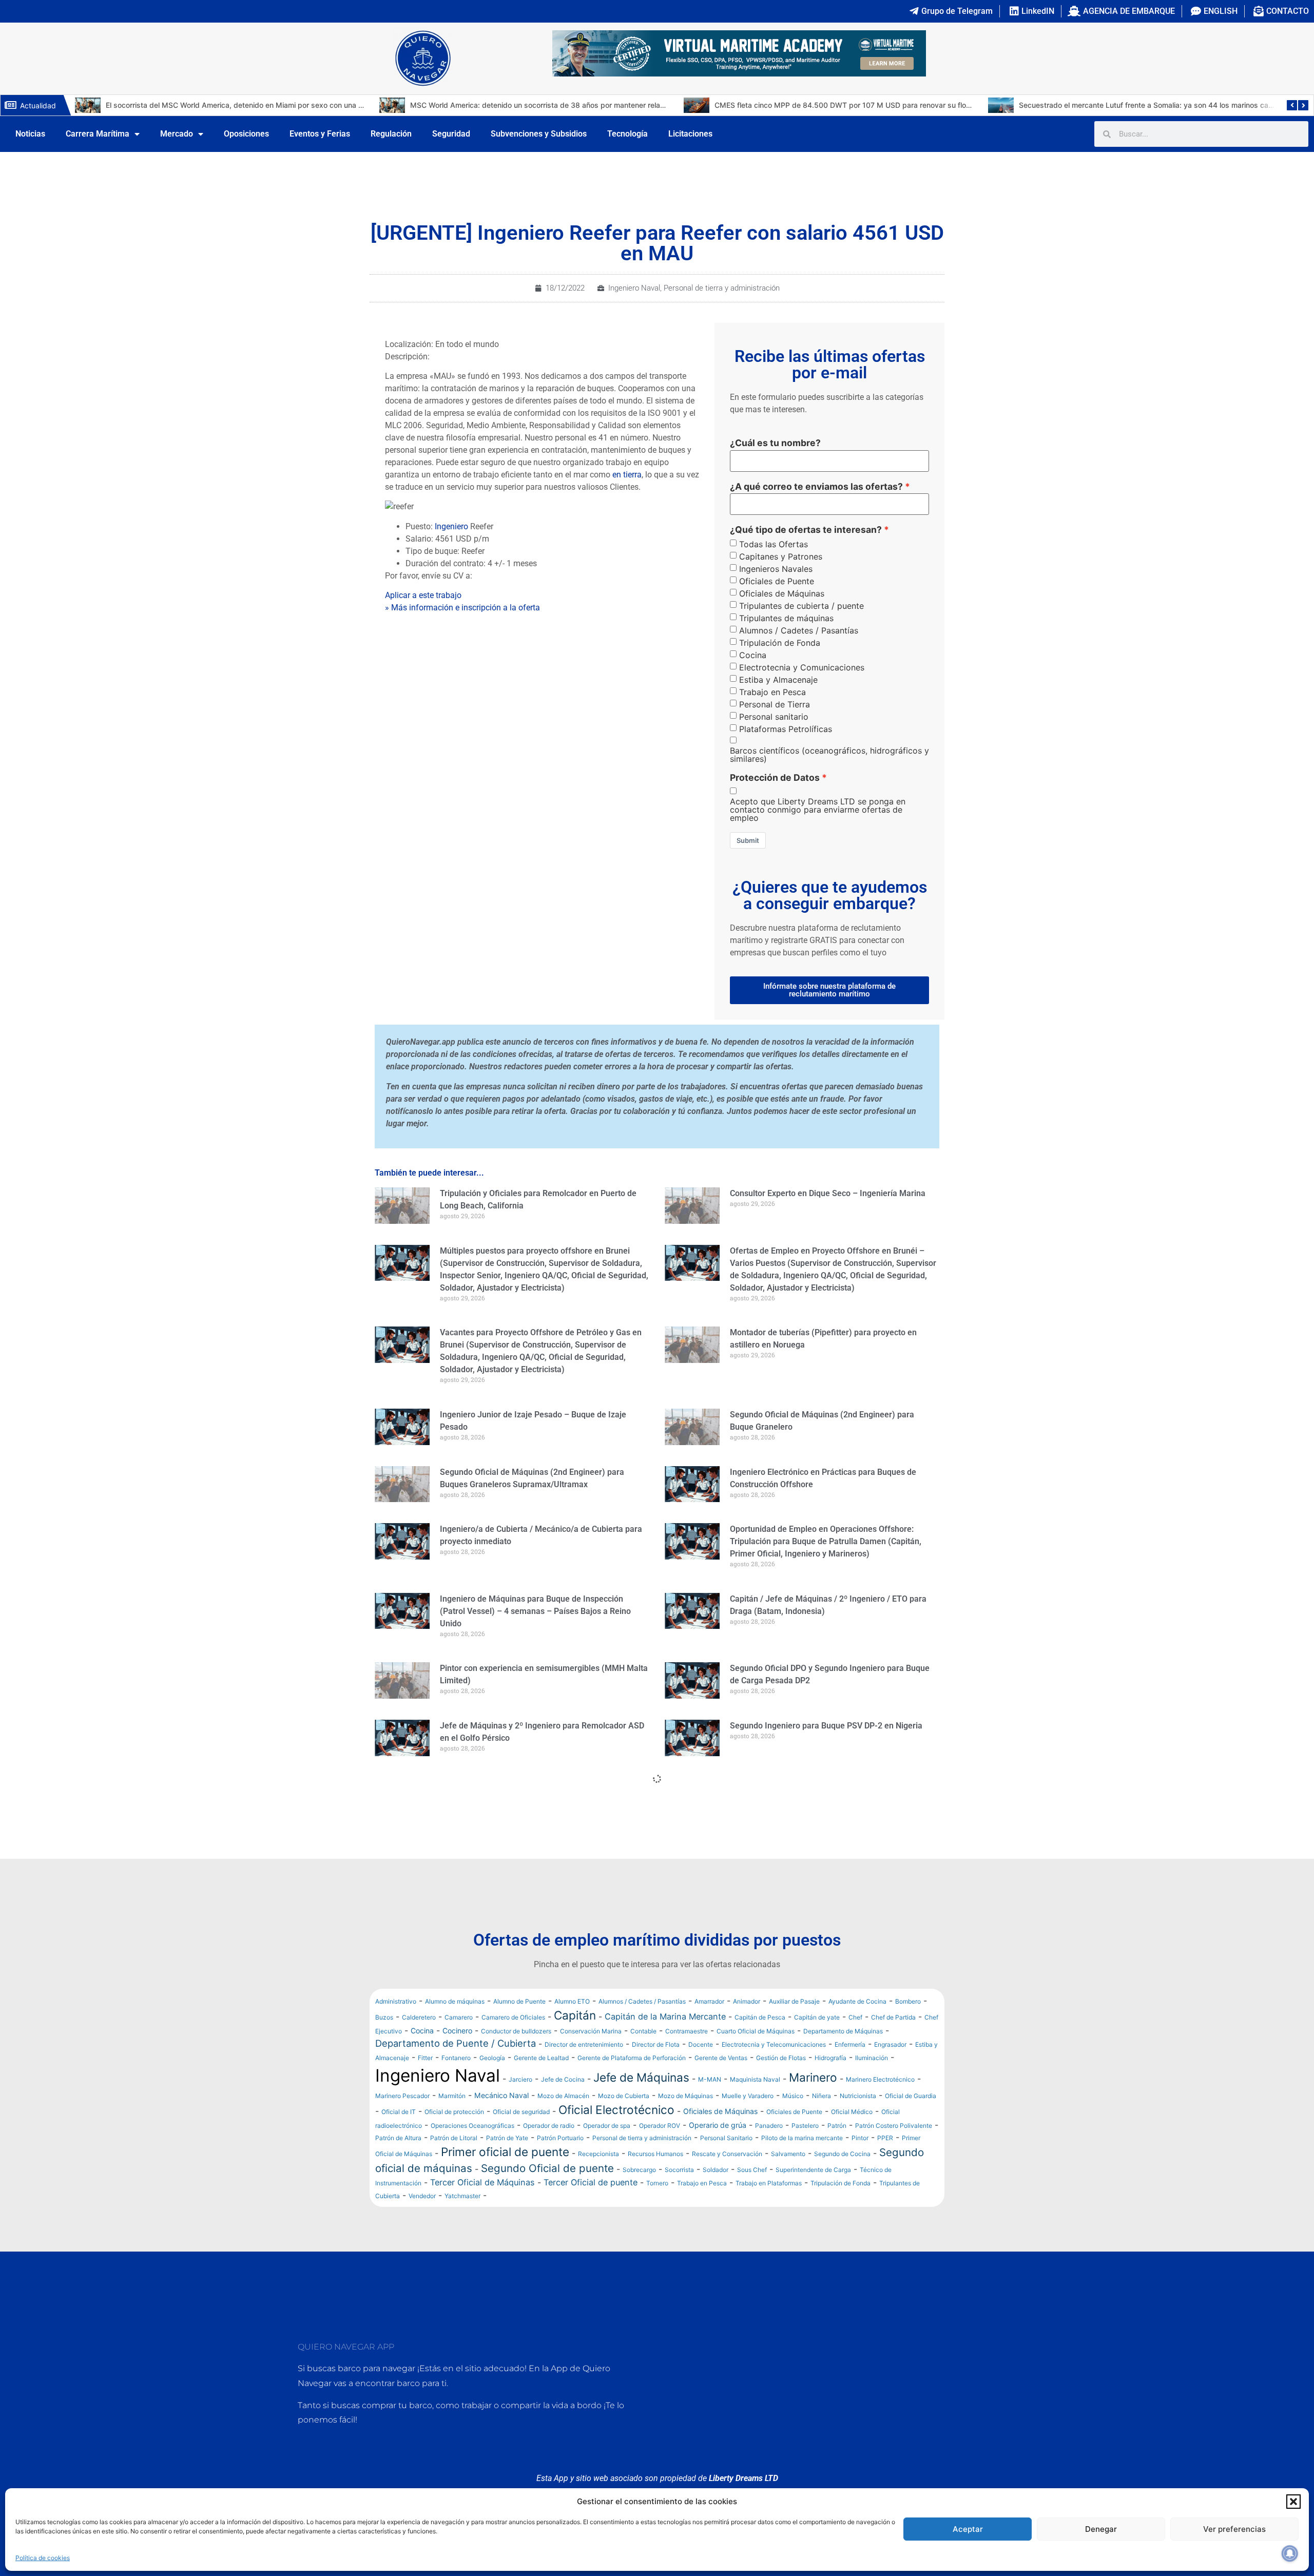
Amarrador (709, 2001)
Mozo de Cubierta (624, 2096)
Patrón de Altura (398, 2138)
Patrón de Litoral (454, 2138)
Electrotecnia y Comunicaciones (802, 667)
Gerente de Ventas (721, 2058)
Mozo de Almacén (563, 2096)
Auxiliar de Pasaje (794, 2001)
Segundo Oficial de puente (547, 2168)
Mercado (177, 134)
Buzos (384, 2017)
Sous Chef (752, 2170)
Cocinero (457, 2031)
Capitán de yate (817, 2017)
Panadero (769, 2126)
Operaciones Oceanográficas (472, 2126)
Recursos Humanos (655, 2154)
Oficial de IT (399, 2112)
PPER (885, 2138)
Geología (492, 2058)
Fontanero (456, 2058)
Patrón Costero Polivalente (894, 2126)
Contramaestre (687, 2031)
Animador (747, 2001)
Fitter (425, 2058)
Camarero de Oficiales (513, 2017)
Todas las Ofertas (774, 544)
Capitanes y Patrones (781, 556)
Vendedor (422, 2196)
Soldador (716, 2170)
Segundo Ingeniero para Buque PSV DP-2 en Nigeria (826, 1726)
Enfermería (850, 2044)
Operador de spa (607, 2126)
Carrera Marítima (98, 134)
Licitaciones (690, 134)
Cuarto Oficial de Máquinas (756, 2031)
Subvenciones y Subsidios (539, 134)
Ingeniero (451, 526)
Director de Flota (656, 2044)
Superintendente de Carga (813, 2170)
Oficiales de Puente (777, 581)
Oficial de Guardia (911, 2096)
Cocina (753, 655)
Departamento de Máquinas (843, 2031)
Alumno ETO (572, 2001)
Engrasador (890, 2044)
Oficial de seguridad (521, 2112)
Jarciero (520, 2079)
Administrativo (396, 2001)
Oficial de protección (454, 2112)
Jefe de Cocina (563, 2079)
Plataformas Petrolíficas (786, 729)
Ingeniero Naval (634, 288)
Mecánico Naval (501, 2095)
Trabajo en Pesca (772, 692)
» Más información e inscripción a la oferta (462, 608)
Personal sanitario (774, 717)
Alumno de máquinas (455, 2001)
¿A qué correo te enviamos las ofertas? (816, 487)
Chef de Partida (893, 2017)
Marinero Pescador (402, 2096)
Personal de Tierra (775, 704)
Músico (793, 2096)
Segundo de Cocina (842, 2154)
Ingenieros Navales (776, 569)
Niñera (822, 2096)
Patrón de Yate (507, 2138)
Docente (701, 2044)
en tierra (627, 475)
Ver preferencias (1234, 2529)
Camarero (459, 2017)
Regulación (391, 134)
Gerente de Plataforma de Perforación (632, 2058)
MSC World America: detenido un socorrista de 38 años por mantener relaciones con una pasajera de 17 (282, 105)
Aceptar (968, 2529)
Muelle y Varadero (748, 2096)
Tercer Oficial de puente (591, 2182)
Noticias (30, 134)
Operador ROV (660, 2126)
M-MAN (710, 2079)
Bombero (908, 2001)
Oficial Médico (852, 2112)
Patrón (837, 2126)
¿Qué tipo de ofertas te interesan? (806, 530)
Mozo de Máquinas (685, 2096)
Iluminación (872, 2058)
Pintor (860, 2138)
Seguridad (451, 134)
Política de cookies (43, 2558)
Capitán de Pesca (760, 2017)
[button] (1293, 2502)
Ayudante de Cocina (857, 2001)
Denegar (1101, 2529)
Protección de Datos (775, 778)
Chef (855, 2017)
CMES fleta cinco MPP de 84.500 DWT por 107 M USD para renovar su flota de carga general (569, 105)
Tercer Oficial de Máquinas (482, 2182)
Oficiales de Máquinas (782, 593)
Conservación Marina (591, 2031)
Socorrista (679, 2170)
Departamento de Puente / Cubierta (456, 2043)
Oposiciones (246, 134)
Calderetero (419, 2017)
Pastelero (805, 2126)
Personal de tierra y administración (722, 288)
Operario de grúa (718, 2125)
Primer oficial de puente (505, 2152)
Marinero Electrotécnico (880, 2079)
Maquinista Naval (755, 2079)
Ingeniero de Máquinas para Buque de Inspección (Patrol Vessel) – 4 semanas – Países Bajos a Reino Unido (535, 1611)
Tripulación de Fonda (780, 643)
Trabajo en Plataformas (769, 2183)
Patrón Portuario (560, 2138)
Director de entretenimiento (584, 2044)
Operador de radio (549, 2126)
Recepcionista (598, 2154)
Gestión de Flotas (781, 2058)
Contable (643, 2031)
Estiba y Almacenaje (778, 680)
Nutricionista (858, 2096)
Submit (748, 840)
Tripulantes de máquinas (786, 618)
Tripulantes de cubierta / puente (801, 606)
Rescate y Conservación (727, 2154)
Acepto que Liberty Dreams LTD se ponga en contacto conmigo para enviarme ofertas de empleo (818, 810)
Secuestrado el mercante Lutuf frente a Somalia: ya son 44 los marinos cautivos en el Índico (870, 105)
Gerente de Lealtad (541, 2058)
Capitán (575, 2015)
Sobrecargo (639, 2170)
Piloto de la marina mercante (802, 2138)
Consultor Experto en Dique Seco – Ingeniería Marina (828, 1193)
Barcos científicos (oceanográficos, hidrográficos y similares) (829, 755)
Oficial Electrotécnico (616, 2110)
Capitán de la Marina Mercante (665, 2016)
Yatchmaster (462, 2196)
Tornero (657, 2183)
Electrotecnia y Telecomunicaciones (774, 2044)
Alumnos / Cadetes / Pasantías (799, 630)
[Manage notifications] (1290, 2553)
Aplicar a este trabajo (423, 595)
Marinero (813, 2077)
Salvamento (788, 2154)
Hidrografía (830, 2058)
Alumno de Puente (519, 2001)
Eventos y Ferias (320, 134)
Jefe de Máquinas (641, 2077)
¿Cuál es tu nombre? (775, 443)
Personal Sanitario (726, 2138)
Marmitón (452, 2096)
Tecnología (627, 134)
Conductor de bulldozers (516, 2031)
